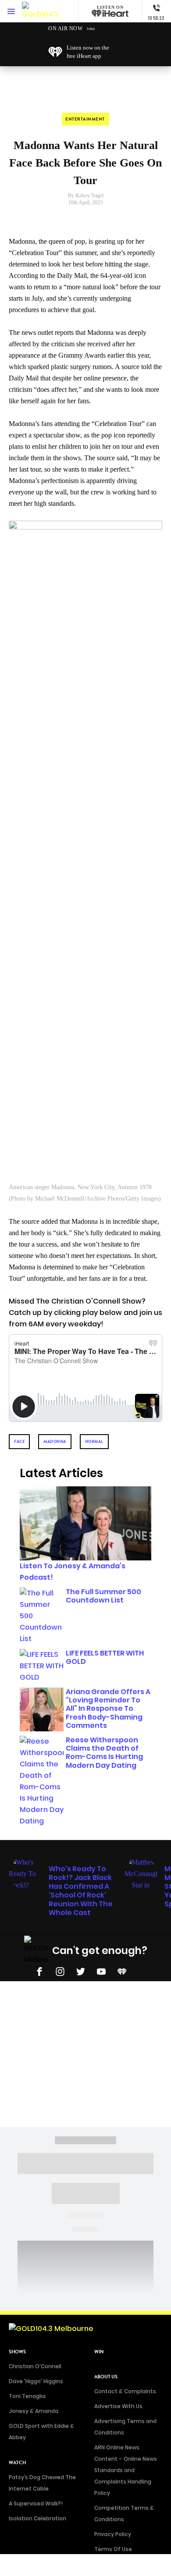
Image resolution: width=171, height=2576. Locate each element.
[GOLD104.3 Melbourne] (41, 11)
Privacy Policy (113, 2534)
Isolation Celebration (37, 2518)
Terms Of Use (113, 2549)
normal (94, 1441)
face (19, 1441)
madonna (55, 1441)
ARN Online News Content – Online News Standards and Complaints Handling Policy (126, 2470)
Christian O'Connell (35, 2366)
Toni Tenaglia (27, 2396)
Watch (17, 2463)
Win (99, 2352)
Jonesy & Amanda (34, 2411)
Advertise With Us (118, 2406)
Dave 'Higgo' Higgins (36, 2381)
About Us (106, 2377)
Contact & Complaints (125, 2391)
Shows (17, 2352)
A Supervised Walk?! (36, 2503)
